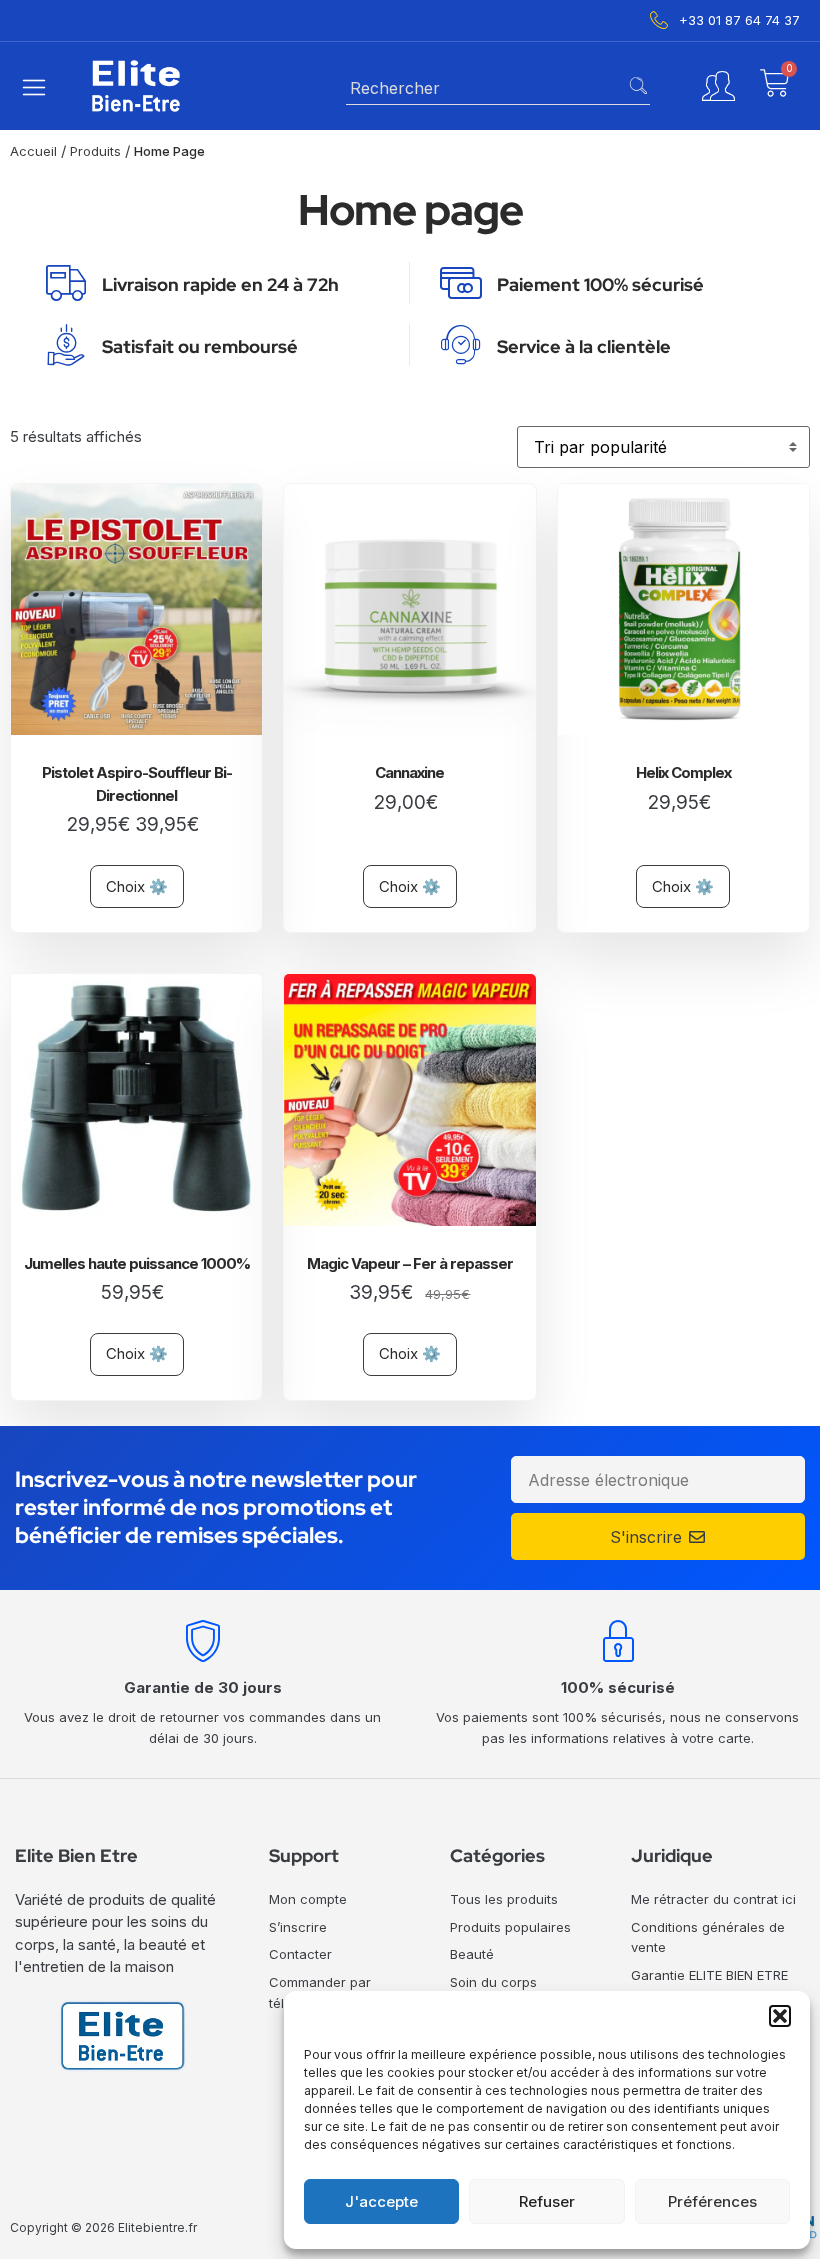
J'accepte (381, 2201)
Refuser (547, 2201)
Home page (169, 151)
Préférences (712, 2201)
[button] (780, 2016)
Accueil (33, 151)
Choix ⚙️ (137, 886)
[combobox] (498, 86)
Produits (95, 151)
